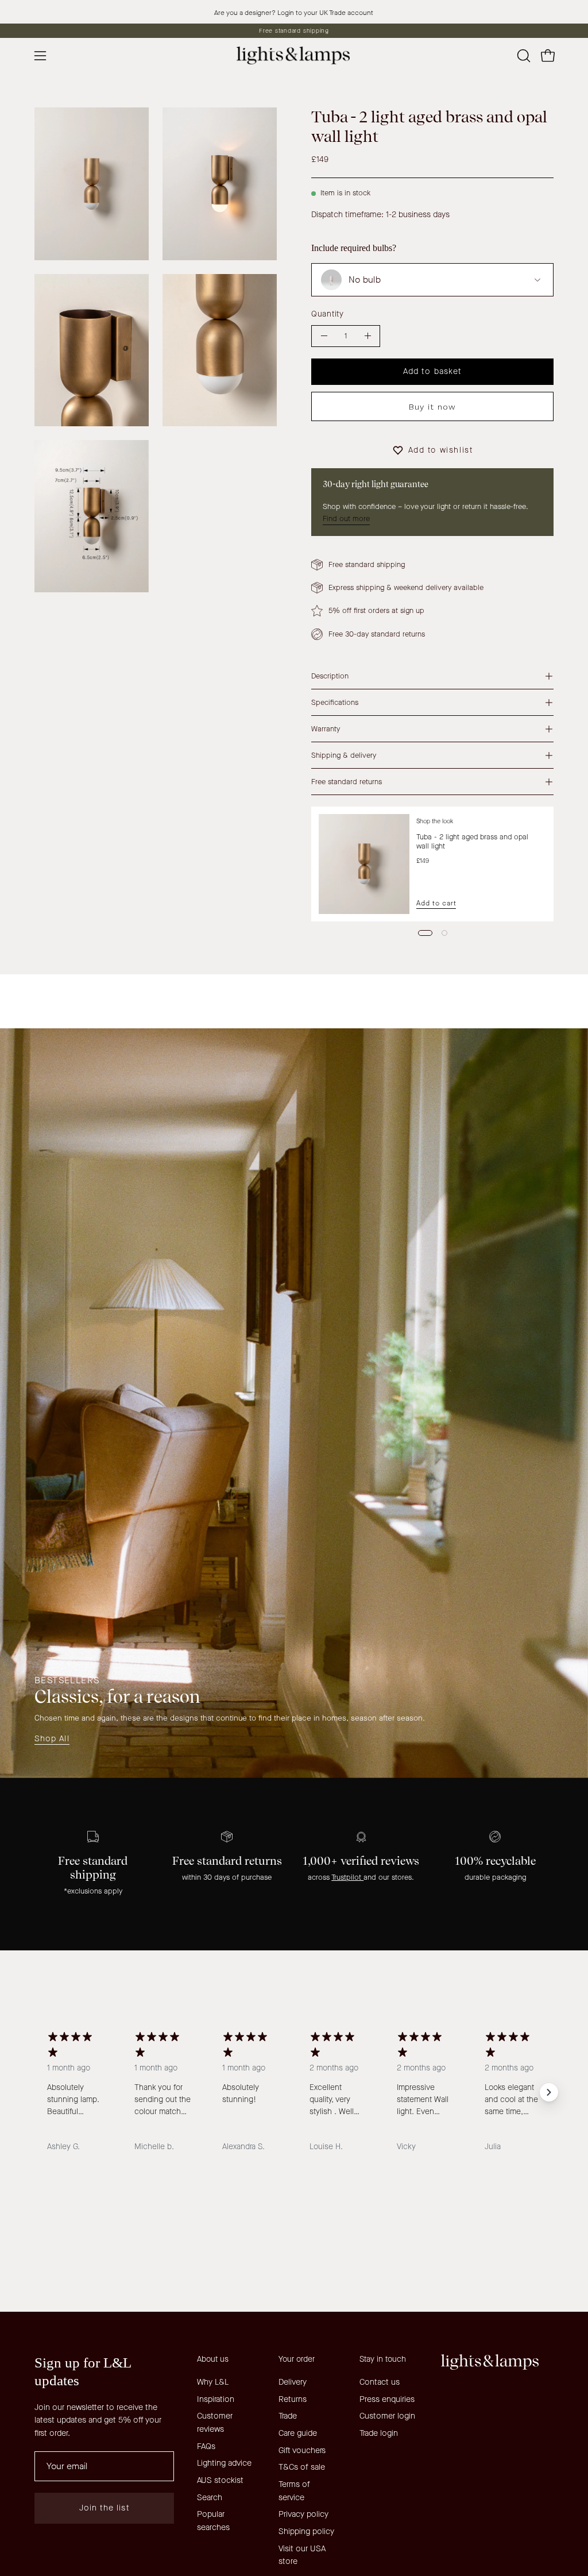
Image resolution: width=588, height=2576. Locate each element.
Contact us (380, 2382)
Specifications (335, 702)
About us (213, 2359)
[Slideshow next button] (549, 2092)
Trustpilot (347, 1877)
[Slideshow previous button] (39, 2092)
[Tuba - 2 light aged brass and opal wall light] (364, 864)
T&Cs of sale (302, 2467)
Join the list (105, 2508)
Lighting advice (224, 2463)
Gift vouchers (302, 2450)
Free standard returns (347, 782)
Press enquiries (387, 2399)
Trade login (379, 2433)
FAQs (206, 2446)
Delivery (293, 2382)
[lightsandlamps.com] (294, 55)
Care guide (298, 2433)
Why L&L (213, 2382)
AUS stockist (220, 2480)
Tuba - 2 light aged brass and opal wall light (472, 841)
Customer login (387, 2416)
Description (330, 676)
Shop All (52, 1739)
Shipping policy (306, 2531)
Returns (293, 2399)
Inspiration (216, 2399)
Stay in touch (383, 2359)
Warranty (326, 729)
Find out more (346, 518)
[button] (523, 56)
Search (210, 2498)
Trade (288, 2416)
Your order (297, 2359)
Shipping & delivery (344, 755)
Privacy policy (303, 2514)
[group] (294, 31)
